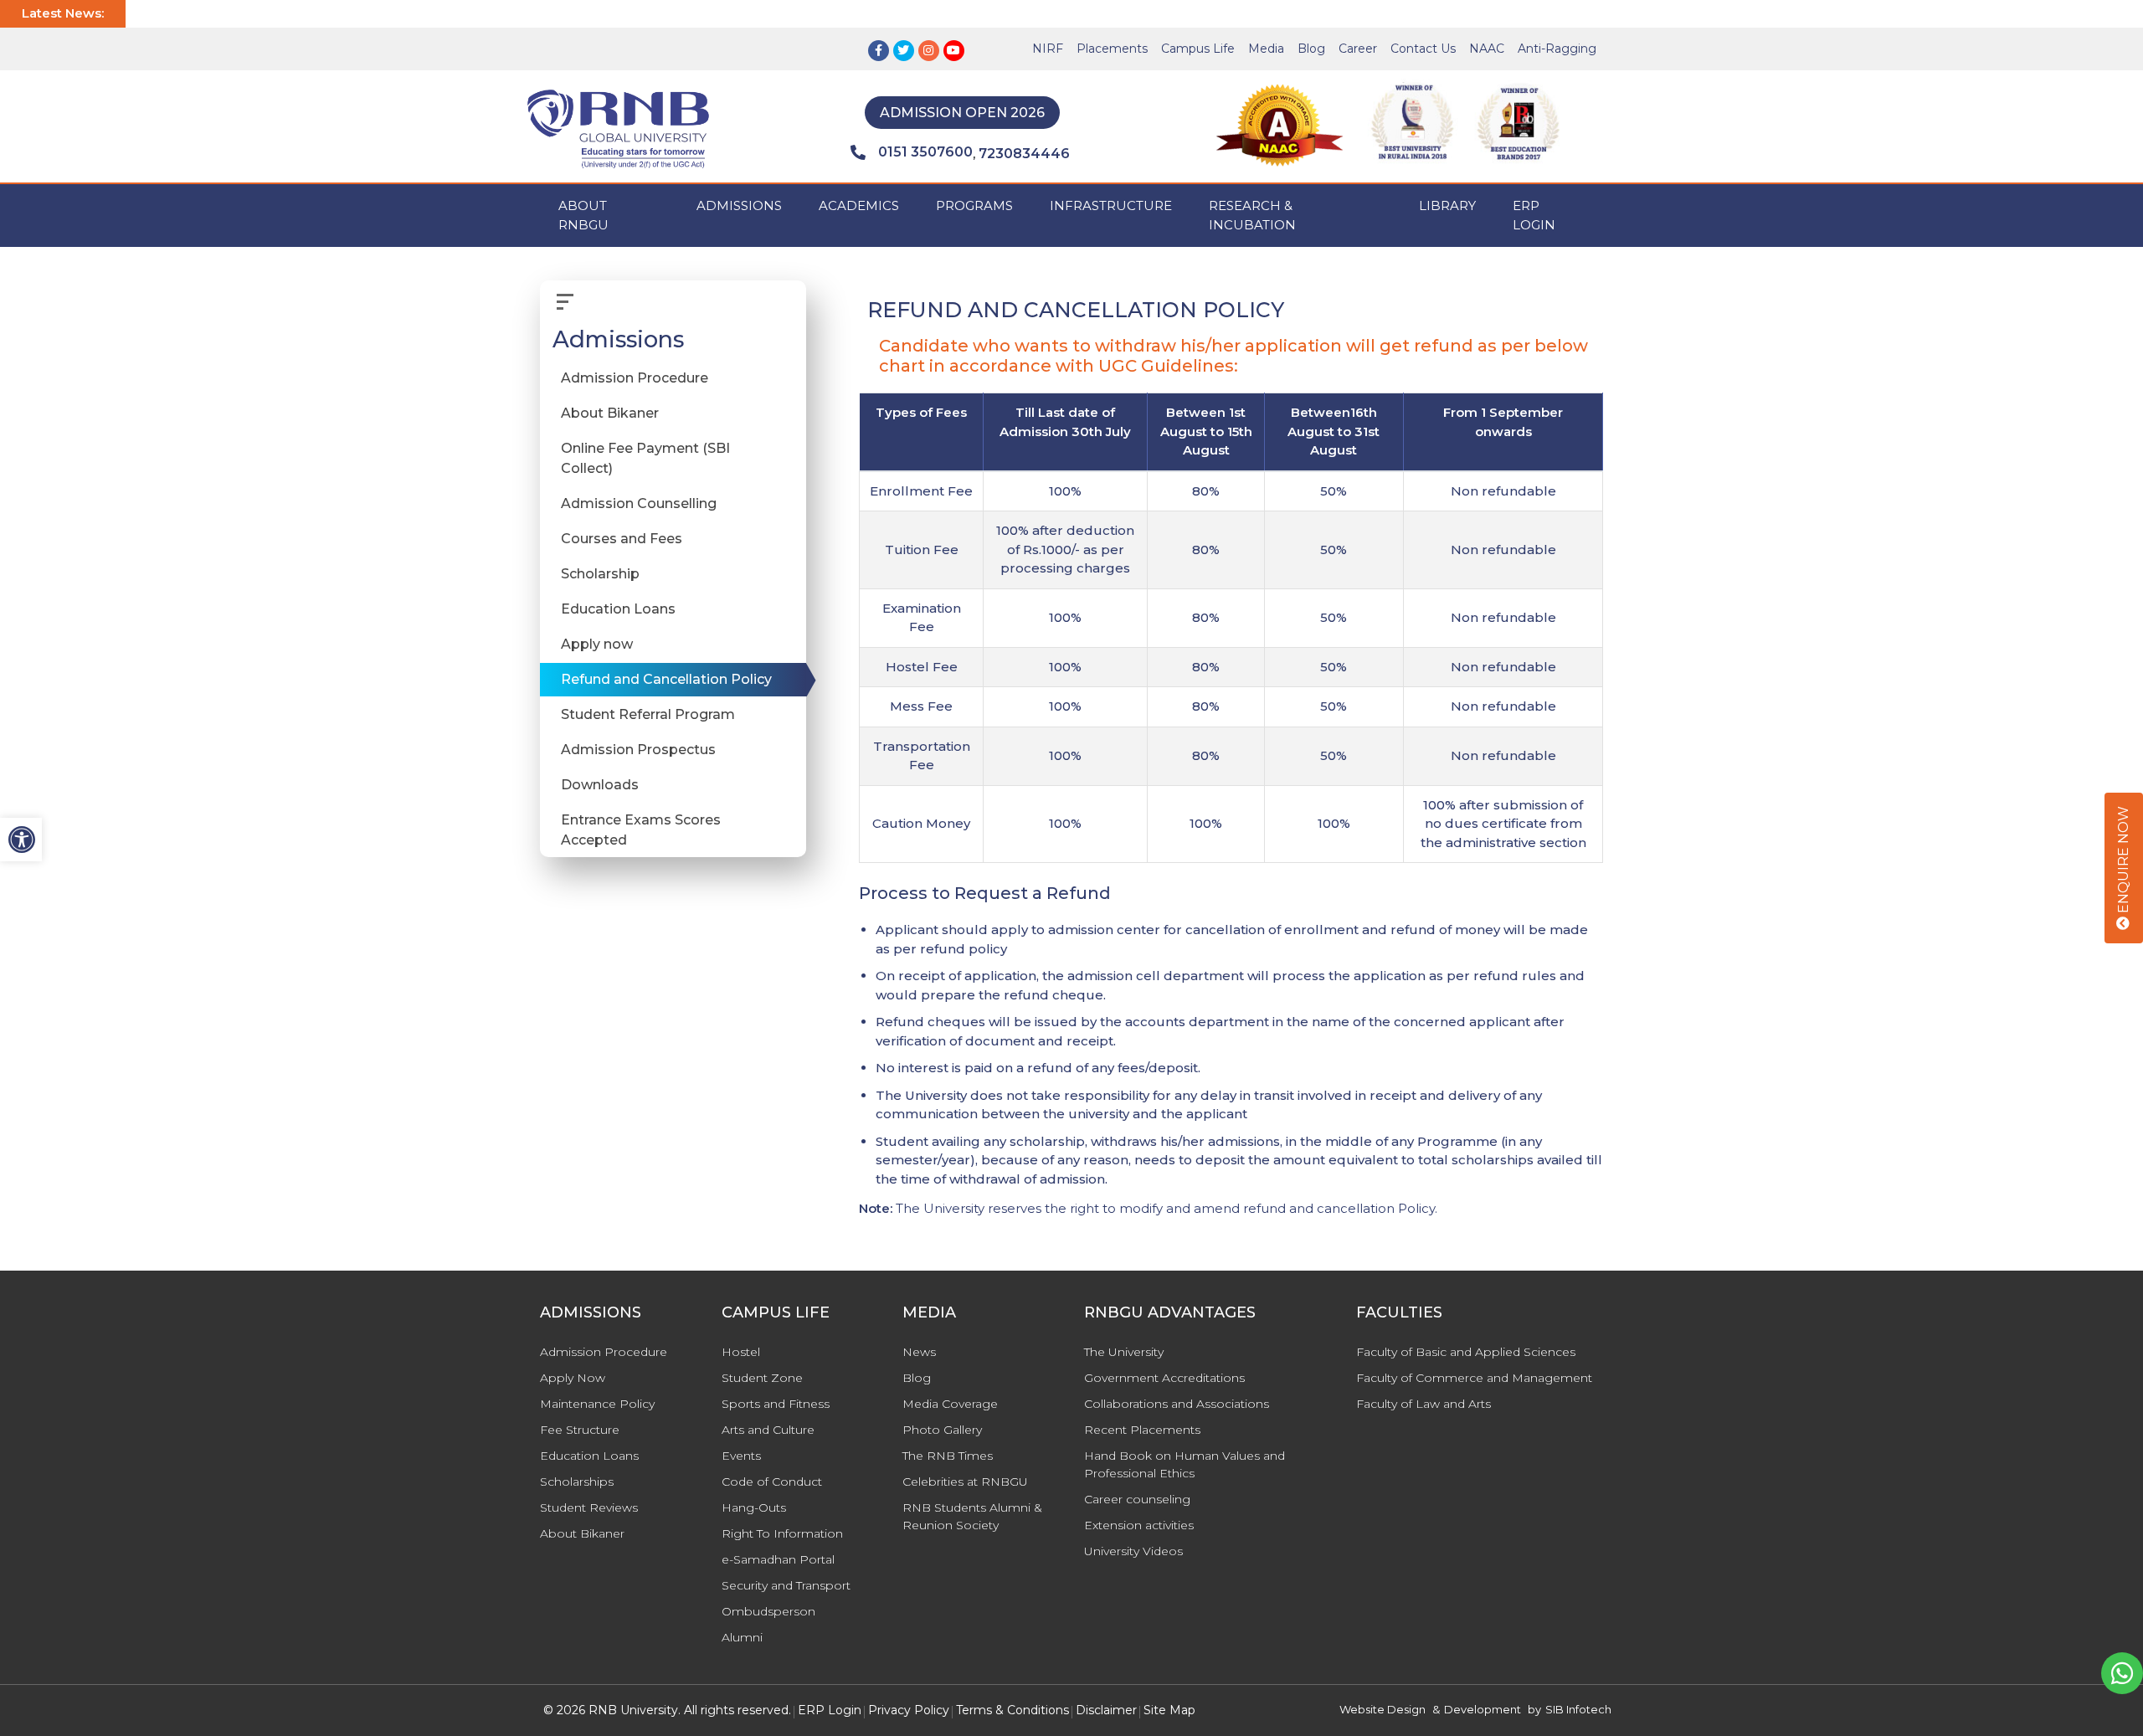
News (919, 1352)
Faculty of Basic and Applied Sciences (1466, 1352)
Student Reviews (589, 1507)
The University (1124, 1352)
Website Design (1382, 1709)
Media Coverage (950, 1404)
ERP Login (1534, 215)
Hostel (741, 1352)
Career (1358, 49)
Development (1483, 1709)
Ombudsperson (768, 1611)
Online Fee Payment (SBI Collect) (645, 459)
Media (1266, 49)
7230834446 (1024, 154)
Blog (1311, 49)
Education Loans (618, 610)
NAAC (1487, 49)
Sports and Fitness (776, 1404)
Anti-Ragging (1557, 49)
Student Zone (762, 1378)
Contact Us (1423, 49)
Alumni (742, 1637)
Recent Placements (1142, 1430)
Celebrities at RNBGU (965, 1482)
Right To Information (782, 1533)
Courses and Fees (622, 539)
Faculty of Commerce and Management (1474, 1378)
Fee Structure (580, 1430)
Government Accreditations (1164, 1378)
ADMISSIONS (739, 205)
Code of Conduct (772, 1482)
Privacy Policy (909, 1710)
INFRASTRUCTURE (1111, 205)
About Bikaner (610, 414)
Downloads (600, 786)
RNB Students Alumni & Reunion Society (972, 1516)
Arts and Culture (768, 1430)
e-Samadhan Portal (778, 1559)
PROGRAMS (974, 205)
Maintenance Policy (597, 1404)
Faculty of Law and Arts (1424, 1404)
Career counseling (1137, 1499)
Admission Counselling (639, 504)
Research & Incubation (1252, 215)
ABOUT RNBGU (583, 215)
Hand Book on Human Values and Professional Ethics (1185, 1464)
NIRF (1048, 49)
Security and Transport (786, 1585)
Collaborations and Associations (1177, 1404)
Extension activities (1139, 1525)
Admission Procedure (635, 379)
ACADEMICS (859, 205)
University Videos (1133, 1551)
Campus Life (1198, 49)
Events (741, 1456)
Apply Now (573, 1378)
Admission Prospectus (638, 750)
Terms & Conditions (1012, 1710)
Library (1447, 205)
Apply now (597, 645)
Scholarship (600, 575)
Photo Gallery (942, 1430)
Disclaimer (1106, 1710)
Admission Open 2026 (962, 113)
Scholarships (577, 1482)
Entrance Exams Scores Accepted (641, 831)
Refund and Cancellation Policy (666, 680)
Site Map (1169, 1710)
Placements (1112, 49)
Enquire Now (2123, 861)
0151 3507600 (925, 152)
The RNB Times (948, 1456)
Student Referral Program (648, 715)
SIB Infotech (1578, 1709)
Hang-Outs (754, 1507)
